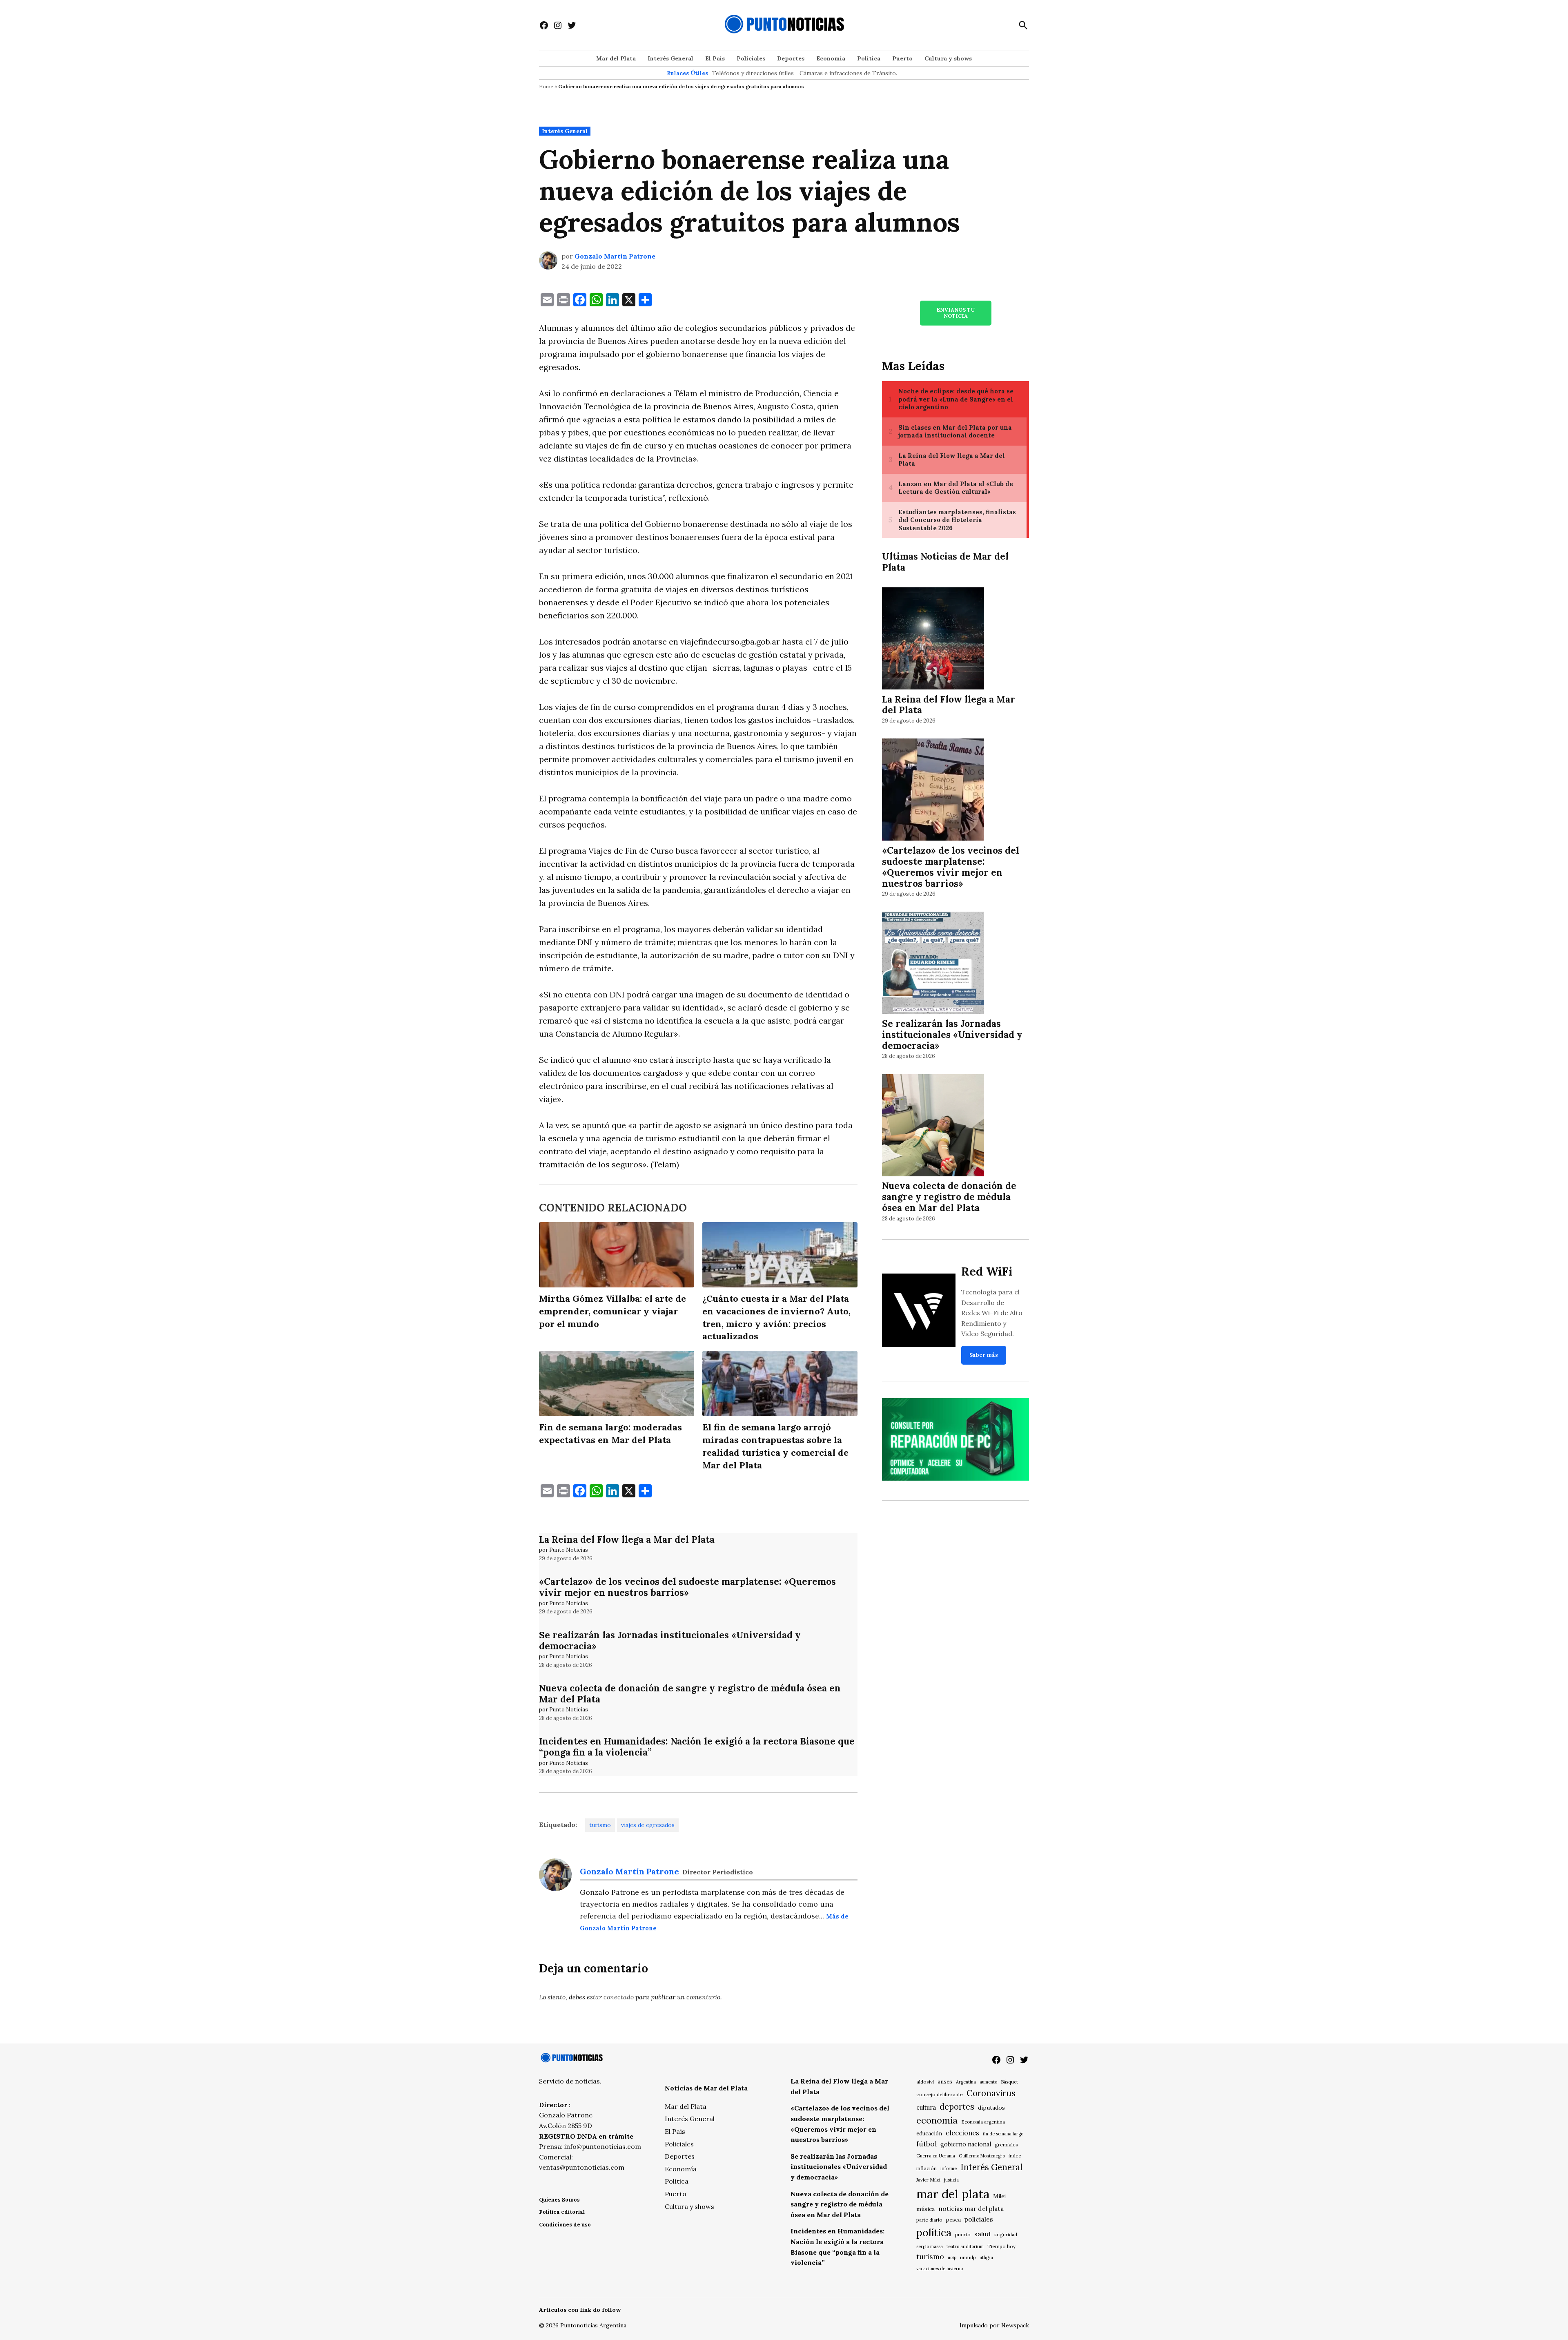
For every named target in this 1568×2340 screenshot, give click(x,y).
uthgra (986, 2257)
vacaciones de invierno (940, 2269)
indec (1015, 2156)
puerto (963, 2234)
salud (982, 2234)
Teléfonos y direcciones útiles (753, 73)
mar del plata (953, 2194)
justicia (951, 2180)
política (934, 2233)
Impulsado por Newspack (994, 2325)
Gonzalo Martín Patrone (615, 256)
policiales (979, 2219)
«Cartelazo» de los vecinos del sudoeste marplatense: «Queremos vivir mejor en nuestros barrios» (687, 1587)
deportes (957, 2107)
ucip (952, 2257)
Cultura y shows (948, 58)
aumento (988, 2082)
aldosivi (925, 2082)
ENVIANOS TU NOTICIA (955, 313)
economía (937, 2120)
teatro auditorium (965, 2246)
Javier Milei (928, 2180)
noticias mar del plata (971, 2208)
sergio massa (930, 2246)
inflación (927, 2168)
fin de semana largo (1003, 2134)
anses (945, 2082)
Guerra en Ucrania (936, 2156)
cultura (926, 2107)
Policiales (751, 58)
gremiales (1006, 2145)
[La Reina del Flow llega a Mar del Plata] (933, 639)
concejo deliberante (940, 2094)
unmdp (968, 2257)
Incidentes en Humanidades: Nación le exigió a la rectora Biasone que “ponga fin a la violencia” (697, 1747)
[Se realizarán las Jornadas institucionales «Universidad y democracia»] (933, 964)
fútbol (927, 2144)
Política (869, 58)
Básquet (1009, 2082)
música (925, 2209)
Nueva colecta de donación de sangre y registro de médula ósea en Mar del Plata (690, 1693)
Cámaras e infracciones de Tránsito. (848, 73)
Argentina (966, 2082)
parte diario (929, 2220)
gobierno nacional (966, 2144)
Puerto (902, 58)
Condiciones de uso (565, 2225)
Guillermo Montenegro (982, 2156)
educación (929, 2134)
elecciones (962, 2133)
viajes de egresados (648, 1825)
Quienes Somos (559, 2200)
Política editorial (562, 2212)
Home (546, 86)
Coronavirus (991, 2093)
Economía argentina (983, 2122)
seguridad (1006, 2234)
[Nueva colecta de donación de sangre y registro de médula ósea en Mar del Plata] (933, 1126)
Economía (831, 58)
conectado (619, 1997)
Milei (999, 2196)
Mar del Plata (616, 58)
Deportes (791, 58)
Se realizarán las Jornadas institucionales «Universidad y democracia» (670, 1640)
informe (949, 2168)
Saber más (984, 1355)
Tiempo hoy (1001, 2246)
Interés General (670, 58)
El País (715, 58)
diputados (991, 2108)
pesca (953, 2220)
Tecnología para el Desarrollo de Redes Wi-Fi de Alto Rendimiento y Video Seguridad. (992, 1313)
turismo (600, 1825)
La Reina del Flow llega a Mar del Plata (627, 1539)
